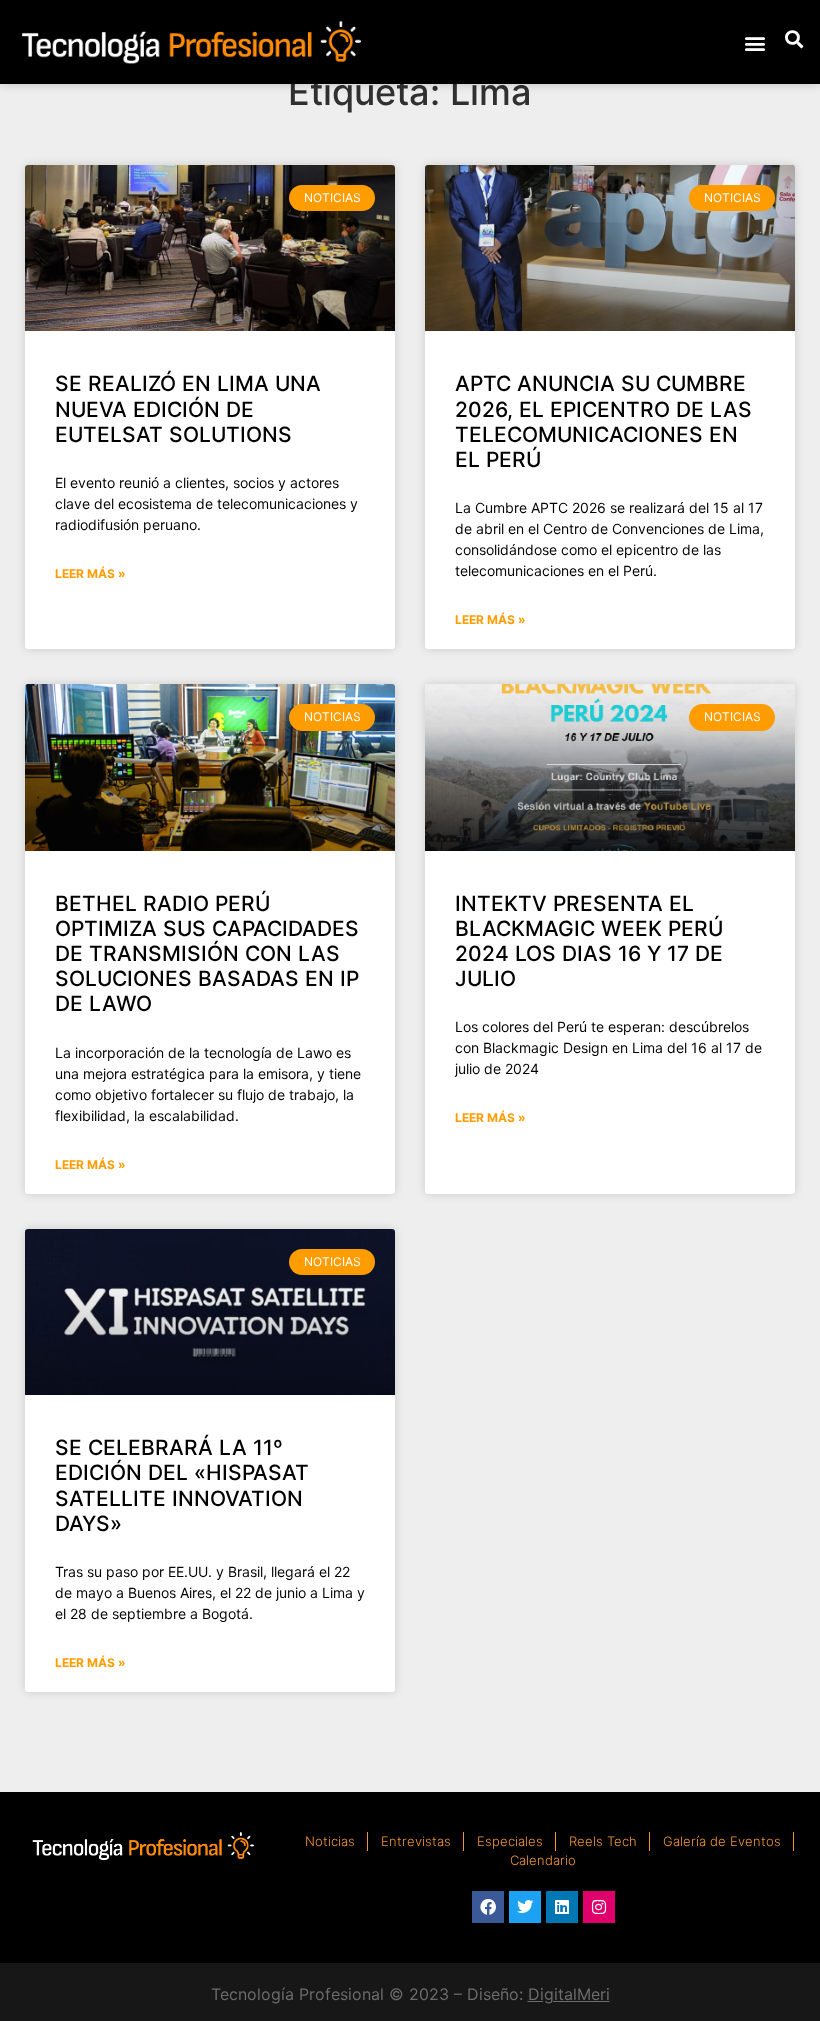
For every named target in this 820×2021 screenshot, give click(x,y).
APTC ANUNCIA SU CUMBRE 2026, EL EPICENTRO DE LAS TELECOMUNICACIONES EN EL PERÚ (603, 421)
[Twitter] (525, 1907)
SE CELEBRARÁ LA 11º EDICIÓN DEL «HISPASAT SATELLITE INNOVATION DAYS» (182, 1485)
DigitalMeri (569, 1994)
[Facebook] (488, 1907)
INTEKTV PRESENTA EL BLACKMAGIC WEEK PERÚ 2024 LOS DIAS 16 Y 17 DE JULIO (589, 941)
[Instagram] (599, 1907)
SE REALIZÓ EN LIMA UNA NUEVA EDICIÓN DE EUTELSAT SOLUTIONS (188, 408)
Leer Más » (90, 573)
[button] (754, 42)
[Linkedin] (562, 1907)
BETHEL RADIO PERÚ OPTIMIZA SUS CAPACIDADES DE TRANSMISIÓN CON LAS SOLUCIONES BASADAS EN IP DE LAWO (207, 954)
